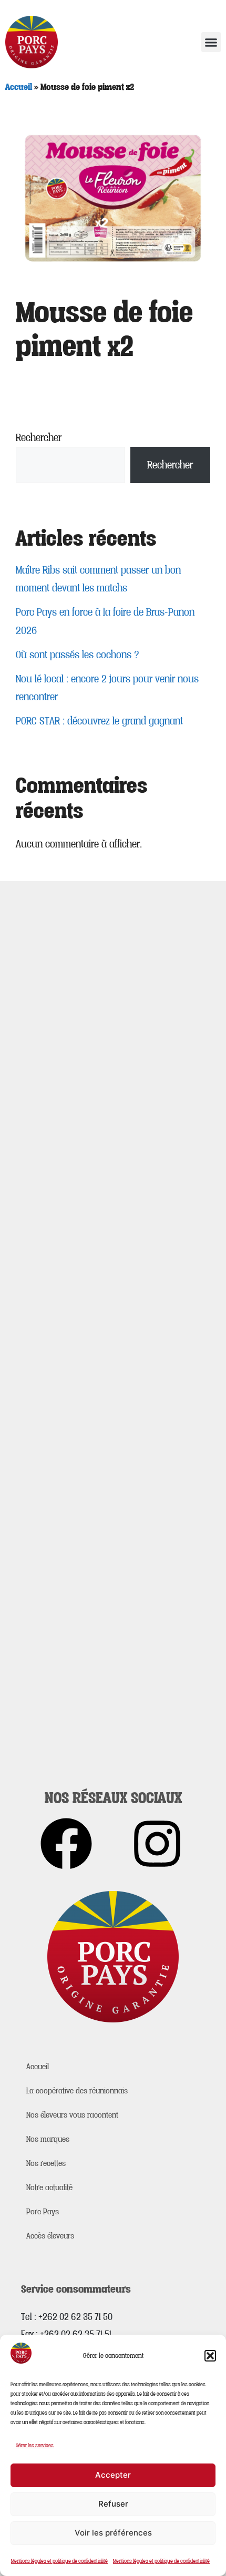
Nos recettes (46, 2163)
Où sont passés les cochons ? (78, 655)
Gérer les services (35, 2445)
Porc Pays (43, 2211)
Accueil (19, 86)
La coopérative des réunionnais (77, 2090)
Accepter (113, 2475)
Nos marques (48, 2139)
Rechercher (39, 437)
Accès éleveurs (50, 2235)
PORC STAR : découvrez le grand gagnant (99, 721)
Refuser (113, 2504)
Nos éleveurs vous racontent (72, 2114)
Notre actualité (49, 2187)
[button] (210, 2356)
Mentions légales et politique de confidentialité (59, 2561)
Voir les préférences (113, 2533)
